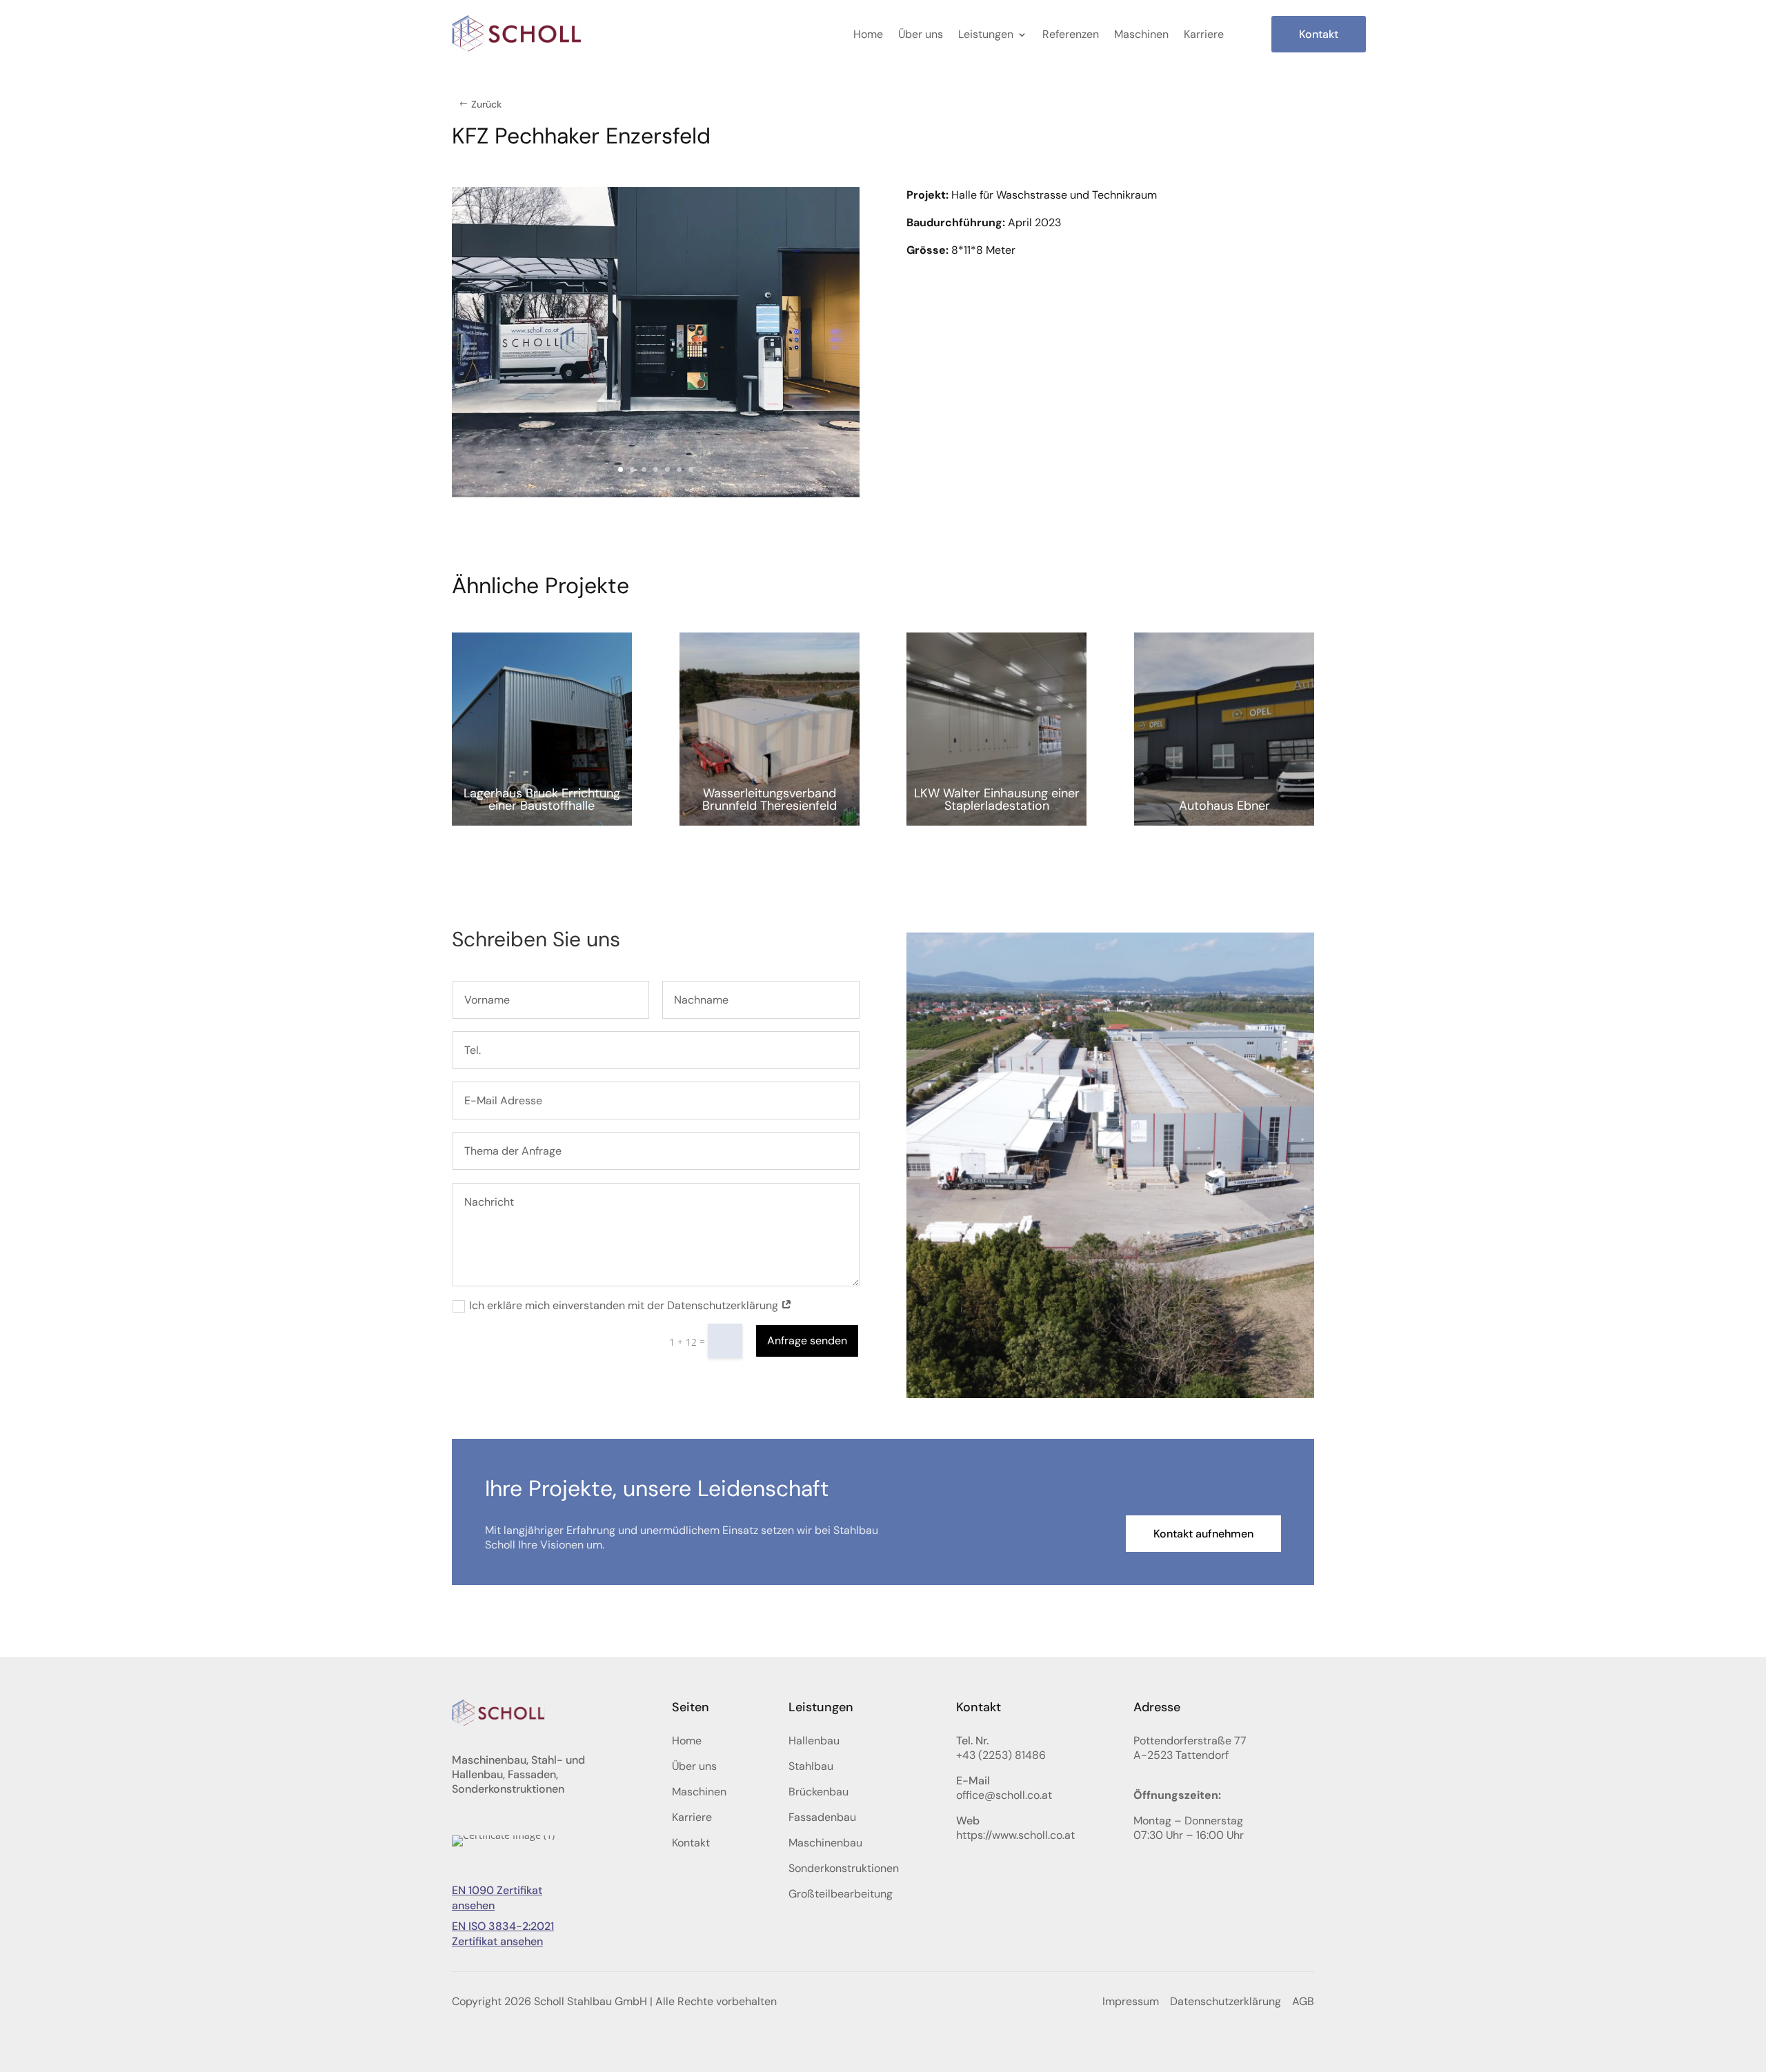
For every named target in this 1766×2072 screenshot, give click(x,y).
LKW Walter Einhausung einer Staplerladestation (997, 799)
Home (868, 34)
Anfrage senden (807, 1341)
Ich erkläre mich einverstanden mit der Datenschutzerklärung (625, 1306)
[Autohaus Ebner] (1224, 729)
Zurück (486, 104)
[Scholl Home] (517, 34)
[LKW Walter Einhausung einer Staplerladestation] (996, 729)
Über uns (921, 34)
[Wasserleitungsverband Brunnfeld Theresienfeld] (770, 729)
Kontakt (1319, 34)
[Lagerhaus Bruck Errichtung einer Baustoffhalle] (542, 729)
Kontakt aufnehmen (1203, 1534)
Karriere (1204, 34)
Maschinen (1141, 34)
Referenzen (1071, 34)
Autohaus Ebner (1224, 806)
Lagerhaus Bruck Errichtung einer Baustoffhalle (542, 799)
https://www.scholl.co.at (1015, 1835)
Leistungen (986, 34)
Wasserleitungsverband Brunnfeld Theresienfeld (770, 799)
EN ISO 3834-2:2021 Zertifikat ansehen (503, 1934)
